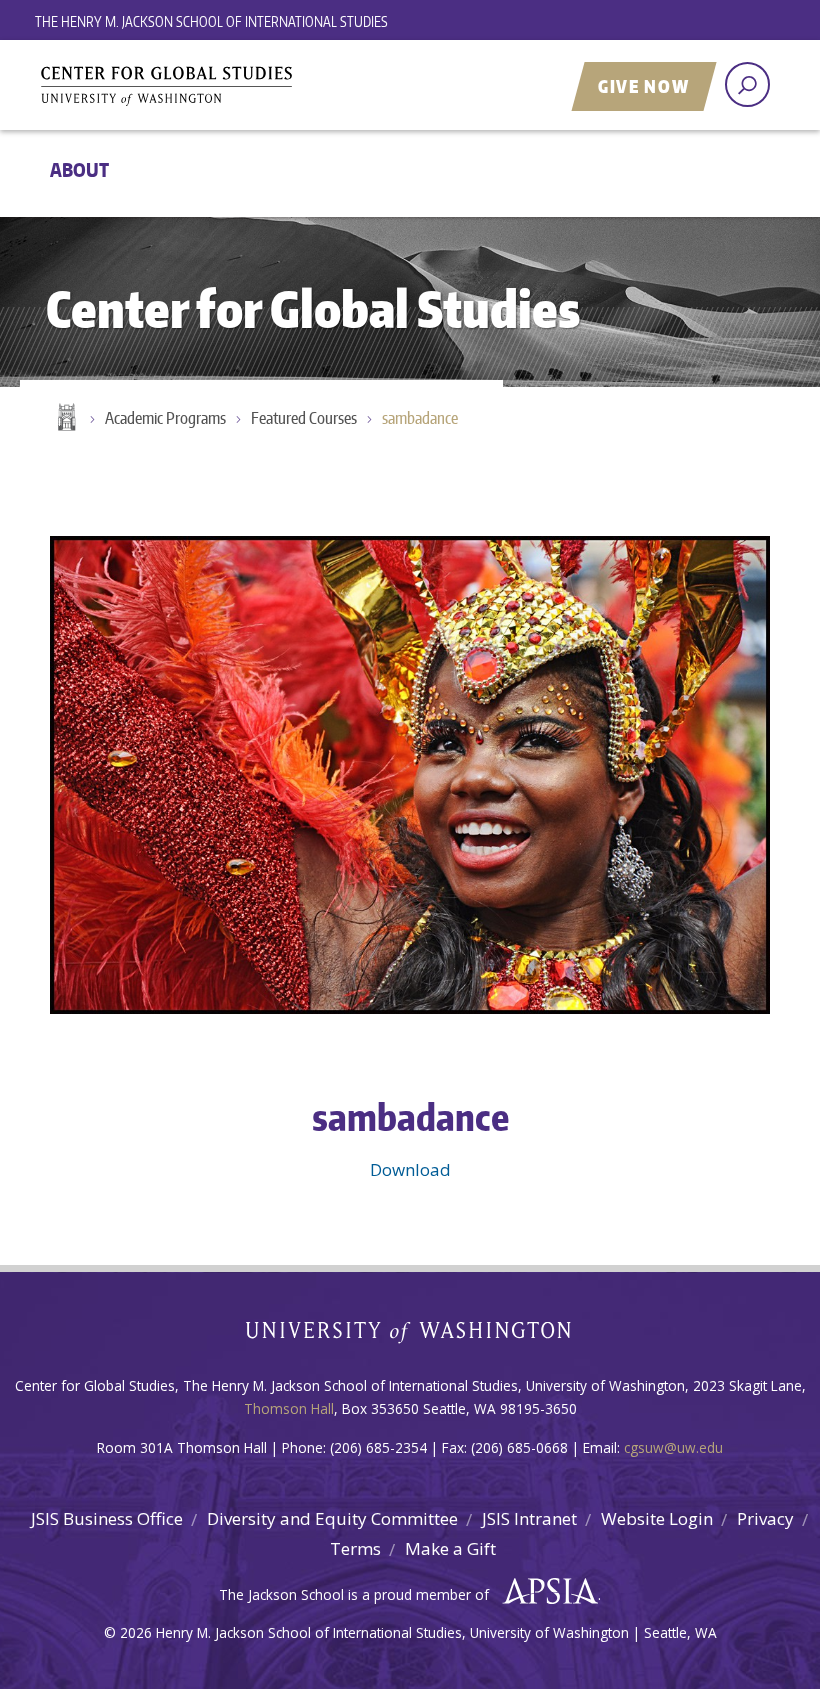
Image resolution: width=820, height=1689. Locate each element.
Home (65, 419)
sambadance (420, 418)
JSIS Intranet (529, 1518)
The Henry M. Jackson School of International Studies (211, 21)
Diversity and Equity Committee (332, 1518)
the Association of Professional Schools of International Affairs (545, 1592)
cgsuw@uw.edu (673, 1447)
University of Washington (410, 1336)
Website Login (657, 1518)
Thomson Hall (289, 1408)
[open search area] (747, 84)
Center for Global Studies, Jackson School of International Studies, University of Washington (285, 87)
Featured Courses (304, 418)
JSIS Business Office (107, 1518)
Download (410, 1169)
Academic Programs (165, 418)
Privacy (765, 1518)
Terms (355, 1548)
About (79, 169)
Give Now (644, 86)
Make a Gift (450, 1548)
